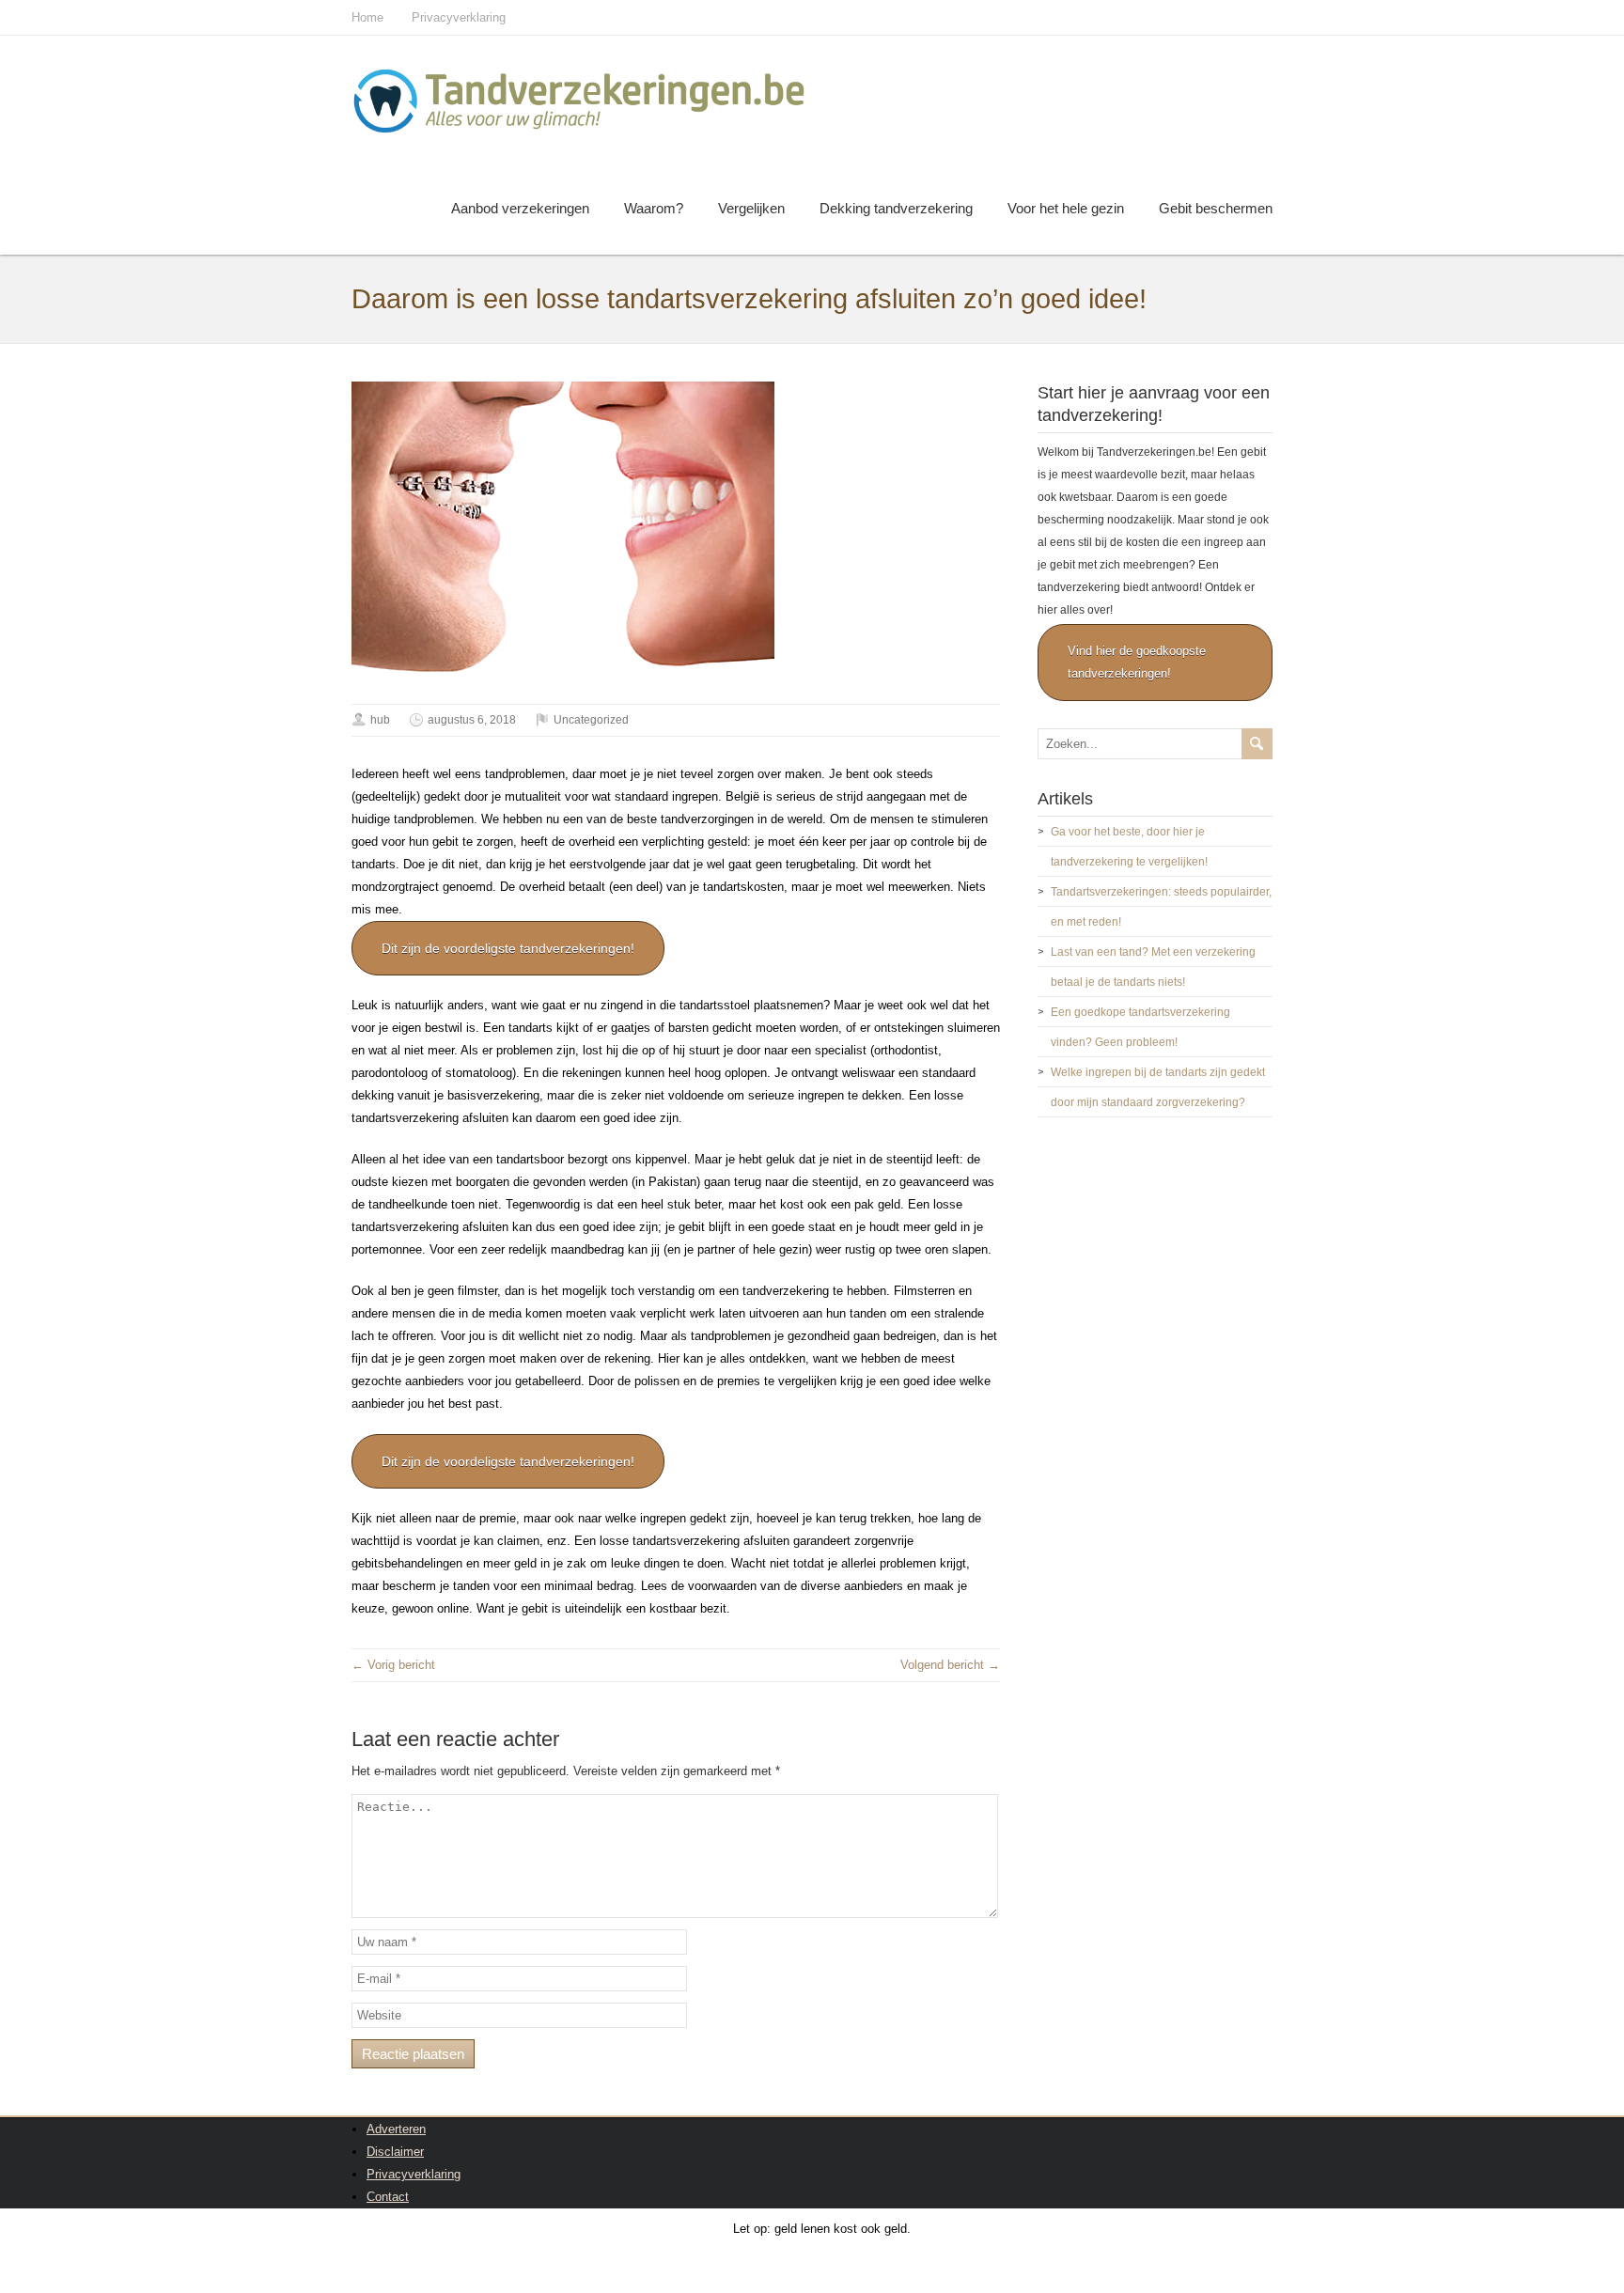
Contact (388, 2197)
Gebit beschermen (1216, 208)
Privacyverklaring (459, 17)
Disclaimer (395, 2152)
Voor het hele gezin (1066, 208)
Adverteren (396, 2129)
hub (380, 720)
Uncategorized (591, 720)
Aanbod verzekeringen (520, 208)
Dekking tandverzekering (896, 208)
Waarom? (654, 208)
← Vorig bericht (393, 1665)
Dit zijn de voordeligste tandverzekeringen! (508, 948)
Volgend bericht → (950, 1665)
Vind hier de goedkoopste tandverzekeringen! (1137, 662)
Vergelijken (751, 208)
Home (367, 17)
